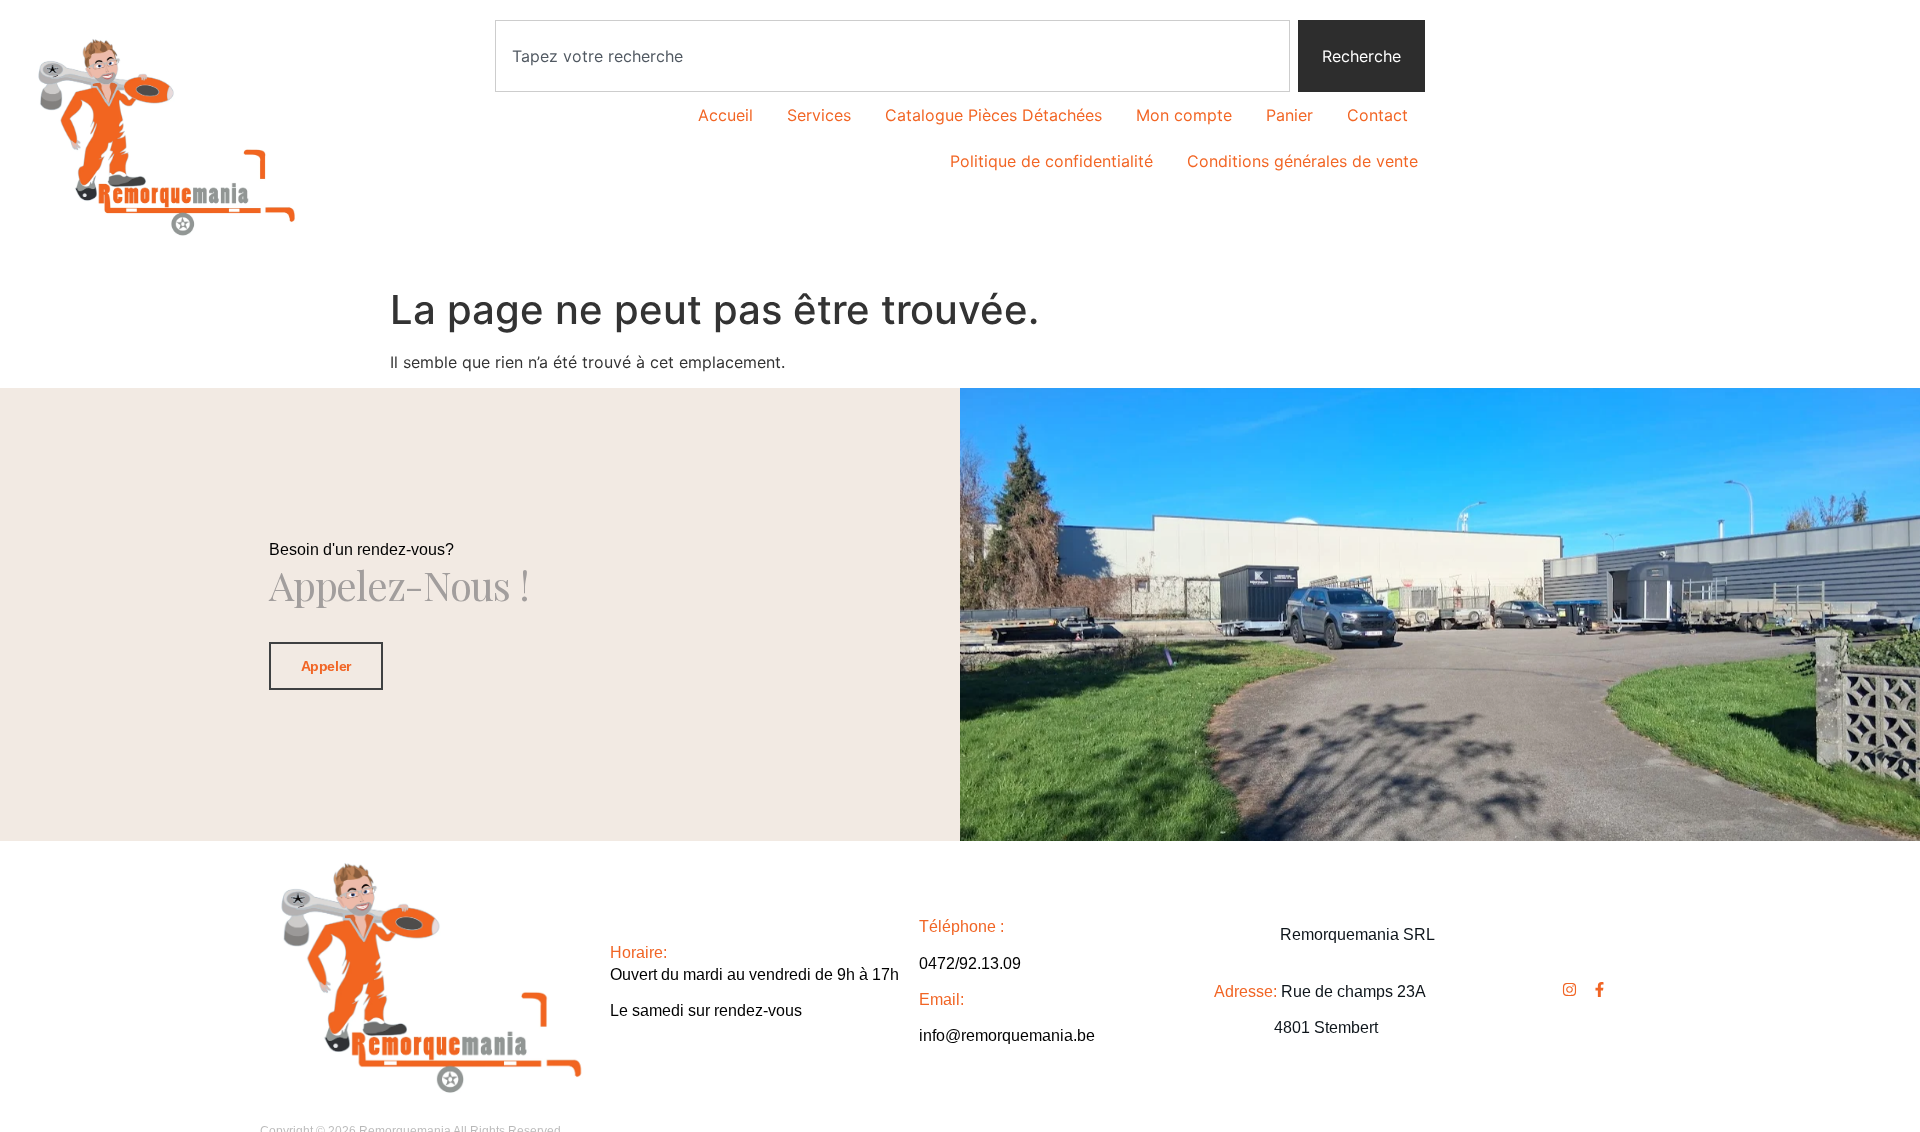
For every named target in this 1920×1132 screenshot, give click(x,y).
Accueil (725, 115)
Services (819, 115)
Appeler (326, 666)
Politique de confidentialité (1051, 161)
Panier (1289, 115)
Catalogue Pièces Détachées (993, 115)
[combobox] (892, 56)
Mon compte (1184, 115)
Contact (1377, 115)
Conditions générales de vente (1302, 161)
